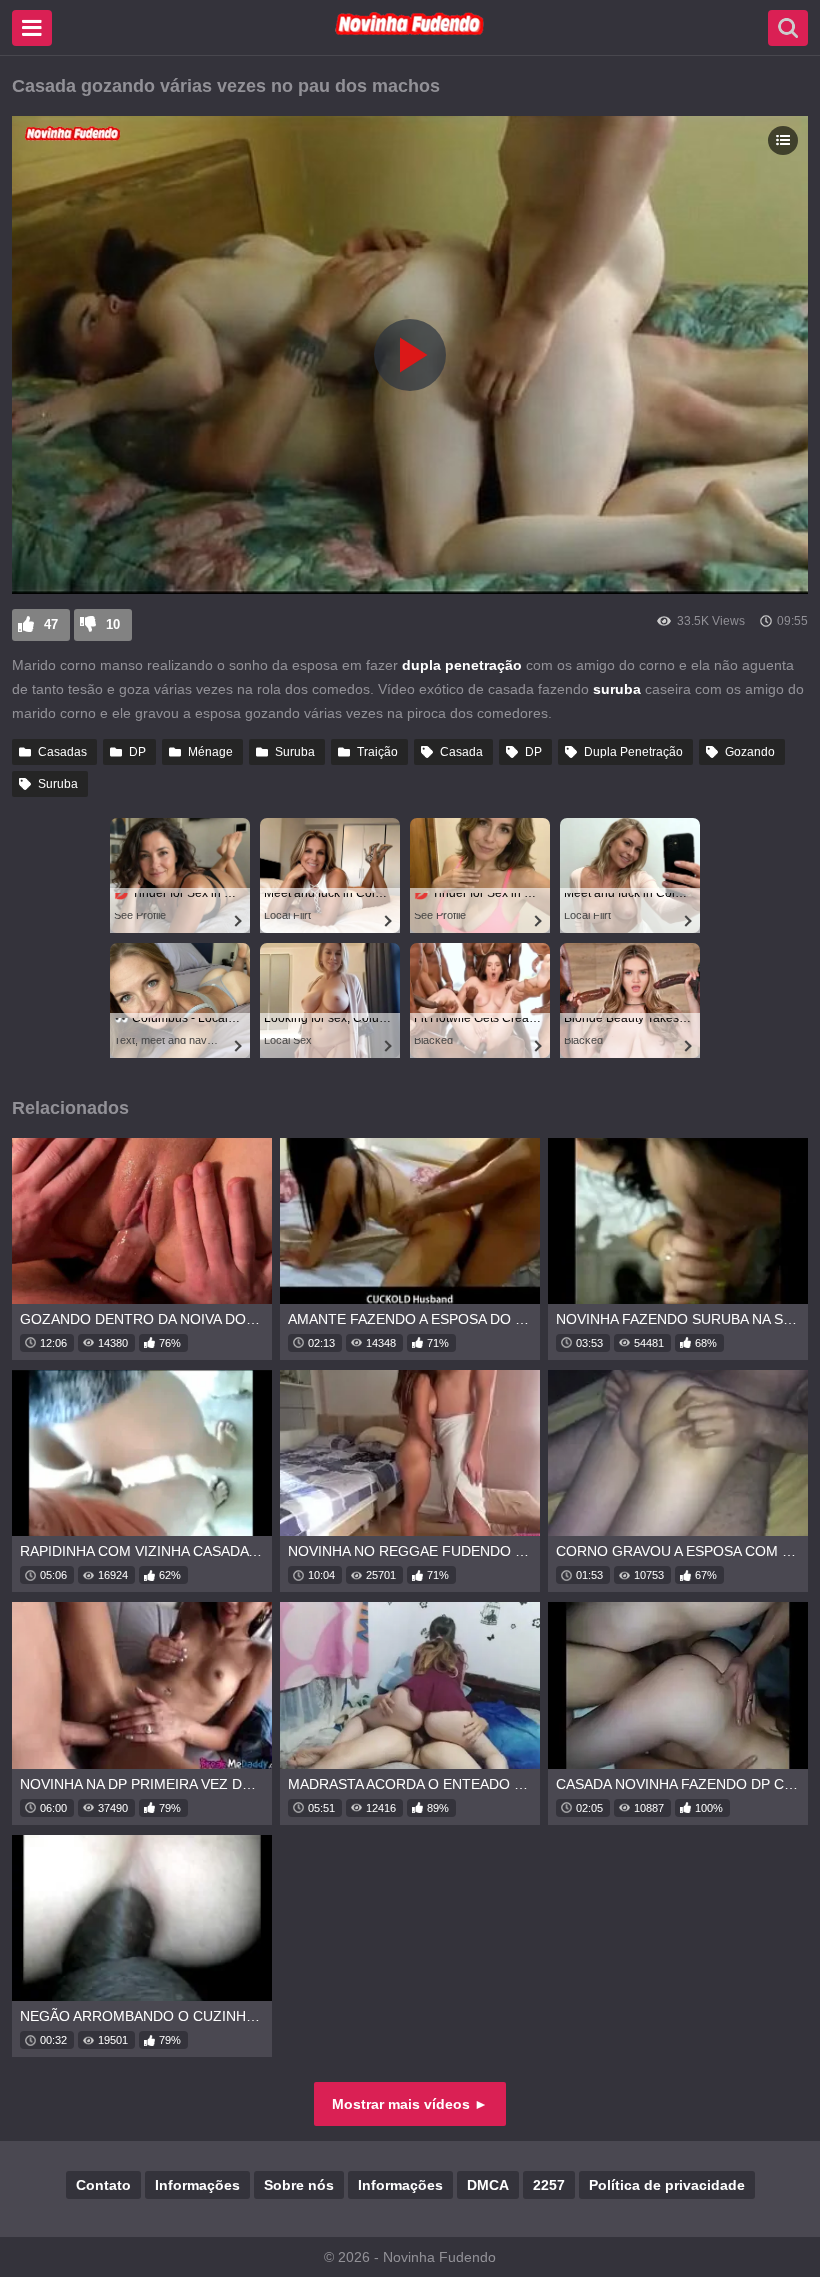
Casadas (62, 752)
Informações (197, 2185)
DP (137, 752)
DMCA (488, 2185)
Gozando (750, 752)
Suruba (295, 752)
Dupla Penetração (633, 752)
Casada (461, 752)
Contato (103, 2185)
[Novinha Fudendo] (410, 31)
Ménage (210, 752)
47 (51, 624)
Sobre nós (299, 2185)
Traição (377, 752)
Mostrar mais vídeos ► (410, 2104)
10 (113, 624)
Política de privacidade (667, 2185)
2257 (549, 2185)
